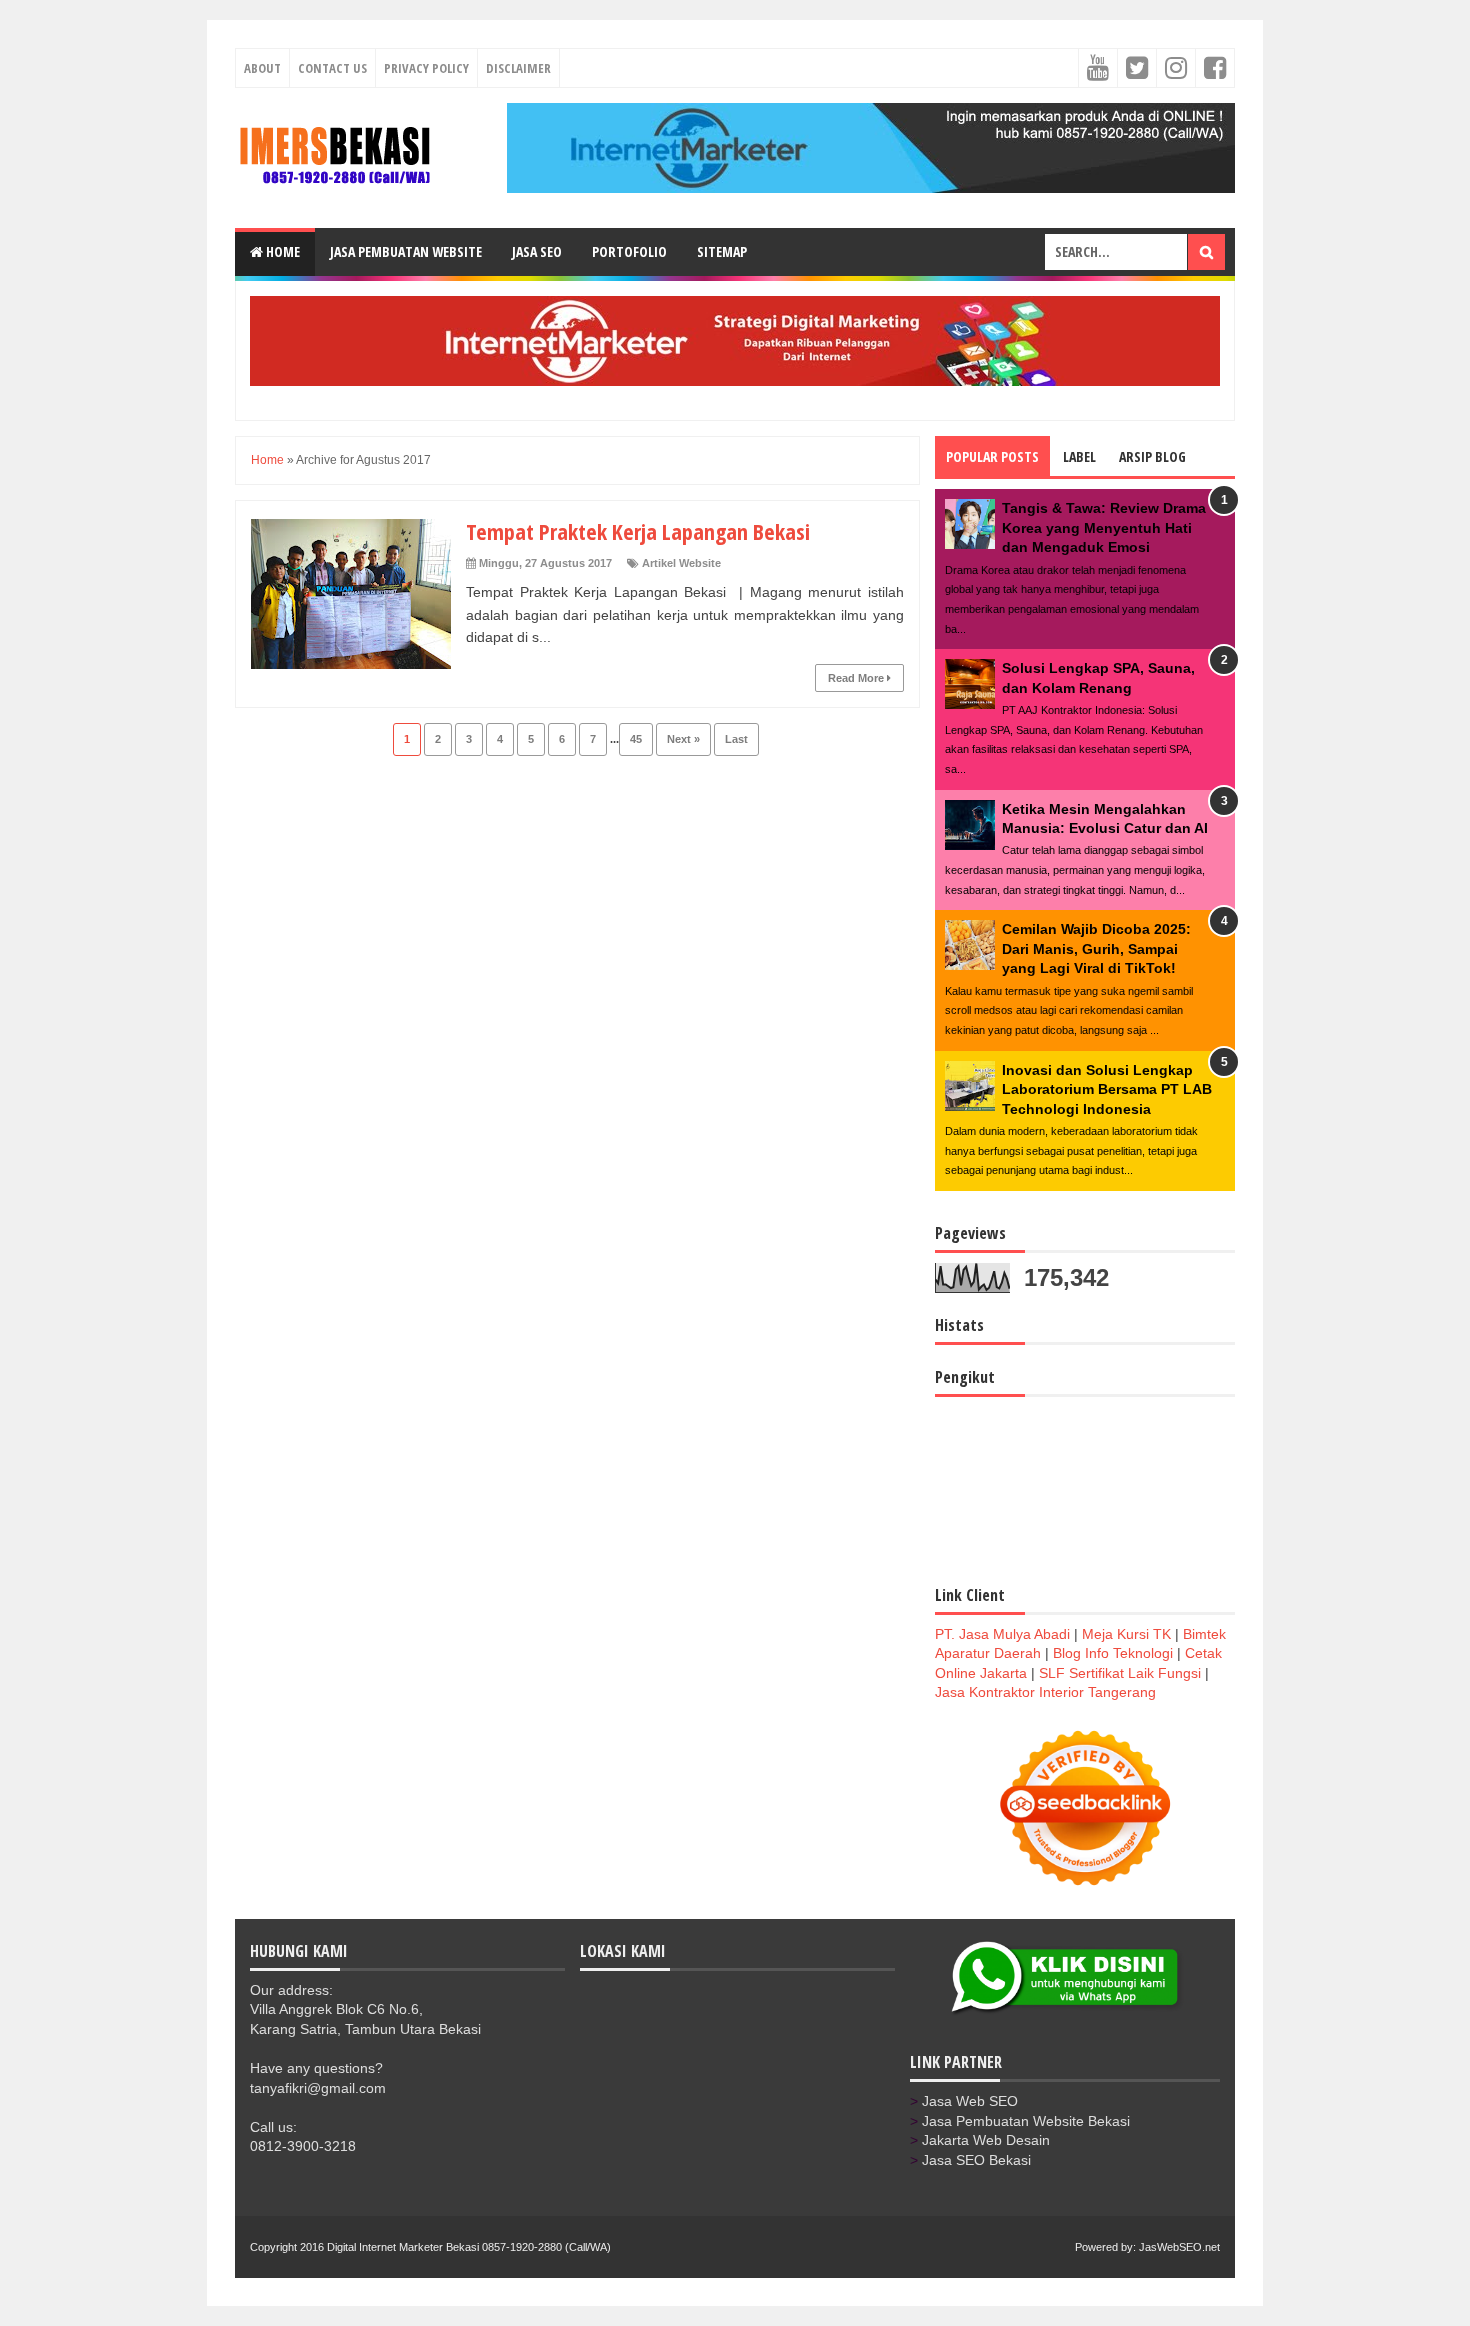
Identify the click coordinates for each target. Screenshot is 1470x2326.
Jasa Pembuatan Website (406, 251)
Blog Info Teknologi (1113, 1653)
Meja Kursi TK (1126, 1634)
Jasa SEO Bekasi (976, 2160)
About (262, 68)
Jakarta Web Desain (986, 2140)
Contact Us (332, 68)
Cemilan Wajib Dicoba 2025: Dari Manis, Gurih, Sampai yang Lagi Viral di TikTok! (1096, 948)
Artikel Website (681, 563)
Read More (857, 678)
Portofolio (629, 251)
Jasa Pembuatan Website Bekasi (1026, 2121)
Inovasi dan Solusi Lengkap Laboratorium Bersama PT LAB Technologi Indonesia (1107, 1089)
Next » (683, 739)
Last (736, 739)
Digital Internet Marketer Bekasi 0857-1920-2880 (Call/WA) (469, 2247)
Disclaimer (518, 68)
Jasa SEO (537, 251)
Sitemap (722, 251)
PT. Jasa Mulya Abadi (1002, 1634)
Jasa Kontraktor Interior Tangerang (1045, 1692)
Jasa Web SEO (970, 2101)
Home (281, 251)
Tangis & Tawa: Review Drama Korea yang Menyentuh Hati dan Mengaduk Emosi (1104, 527)
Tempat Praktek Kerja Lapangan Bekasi (638, 531)
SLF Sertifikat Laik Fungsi (1120, 1673)
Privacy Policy (426, 68)
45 (636, 739)
